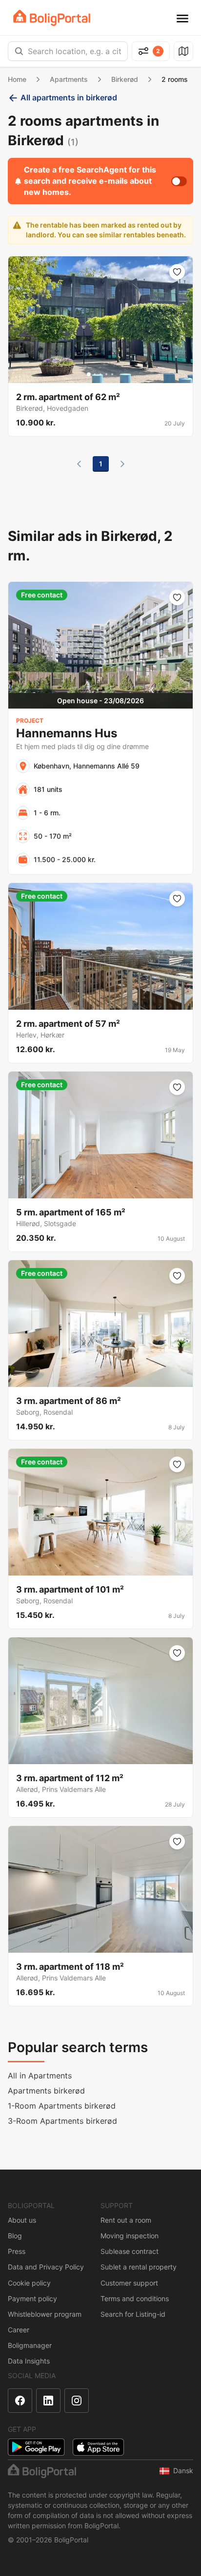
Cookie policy (29, 2283)
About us (22, 2220)
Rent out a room (126, 2220)
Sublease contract (130, 2251)
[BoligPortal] (52, 18)
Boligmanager (30, 2345)
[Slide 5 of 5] (112, 374)
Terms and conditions (135, 2298)
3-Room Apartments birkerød (62, 2121)
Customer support (129, 2283)
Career (19, 2330)
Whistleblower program (45, 2314)
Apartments (69, 79)
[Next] (122, 464)
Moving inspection (130, 2236)
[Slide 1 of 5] (89, 374)
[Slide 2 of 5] (95, 374)
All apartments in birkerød (69, 97)
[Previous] (79, 464)
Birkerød (125, 79)
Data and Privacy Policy (46, 2267)
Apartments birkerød (46, 2091)
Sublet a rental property (139, 2267)
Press (17, 2251)
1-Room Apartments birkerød (62, 2106)
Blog (15, 2236)
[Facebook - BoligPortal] (20, 2401)
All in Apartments (40, 2076)
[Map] (183, 51)
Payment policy (32, 2298)
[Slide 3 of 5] (100, 374)
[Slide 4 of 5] (106, 374)
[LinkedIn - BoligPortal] (48, 2401)
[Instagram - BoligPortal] (77, 2401)
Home (17, 79)
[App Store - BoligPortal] (98, 2447)
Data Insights (29, 2361)
